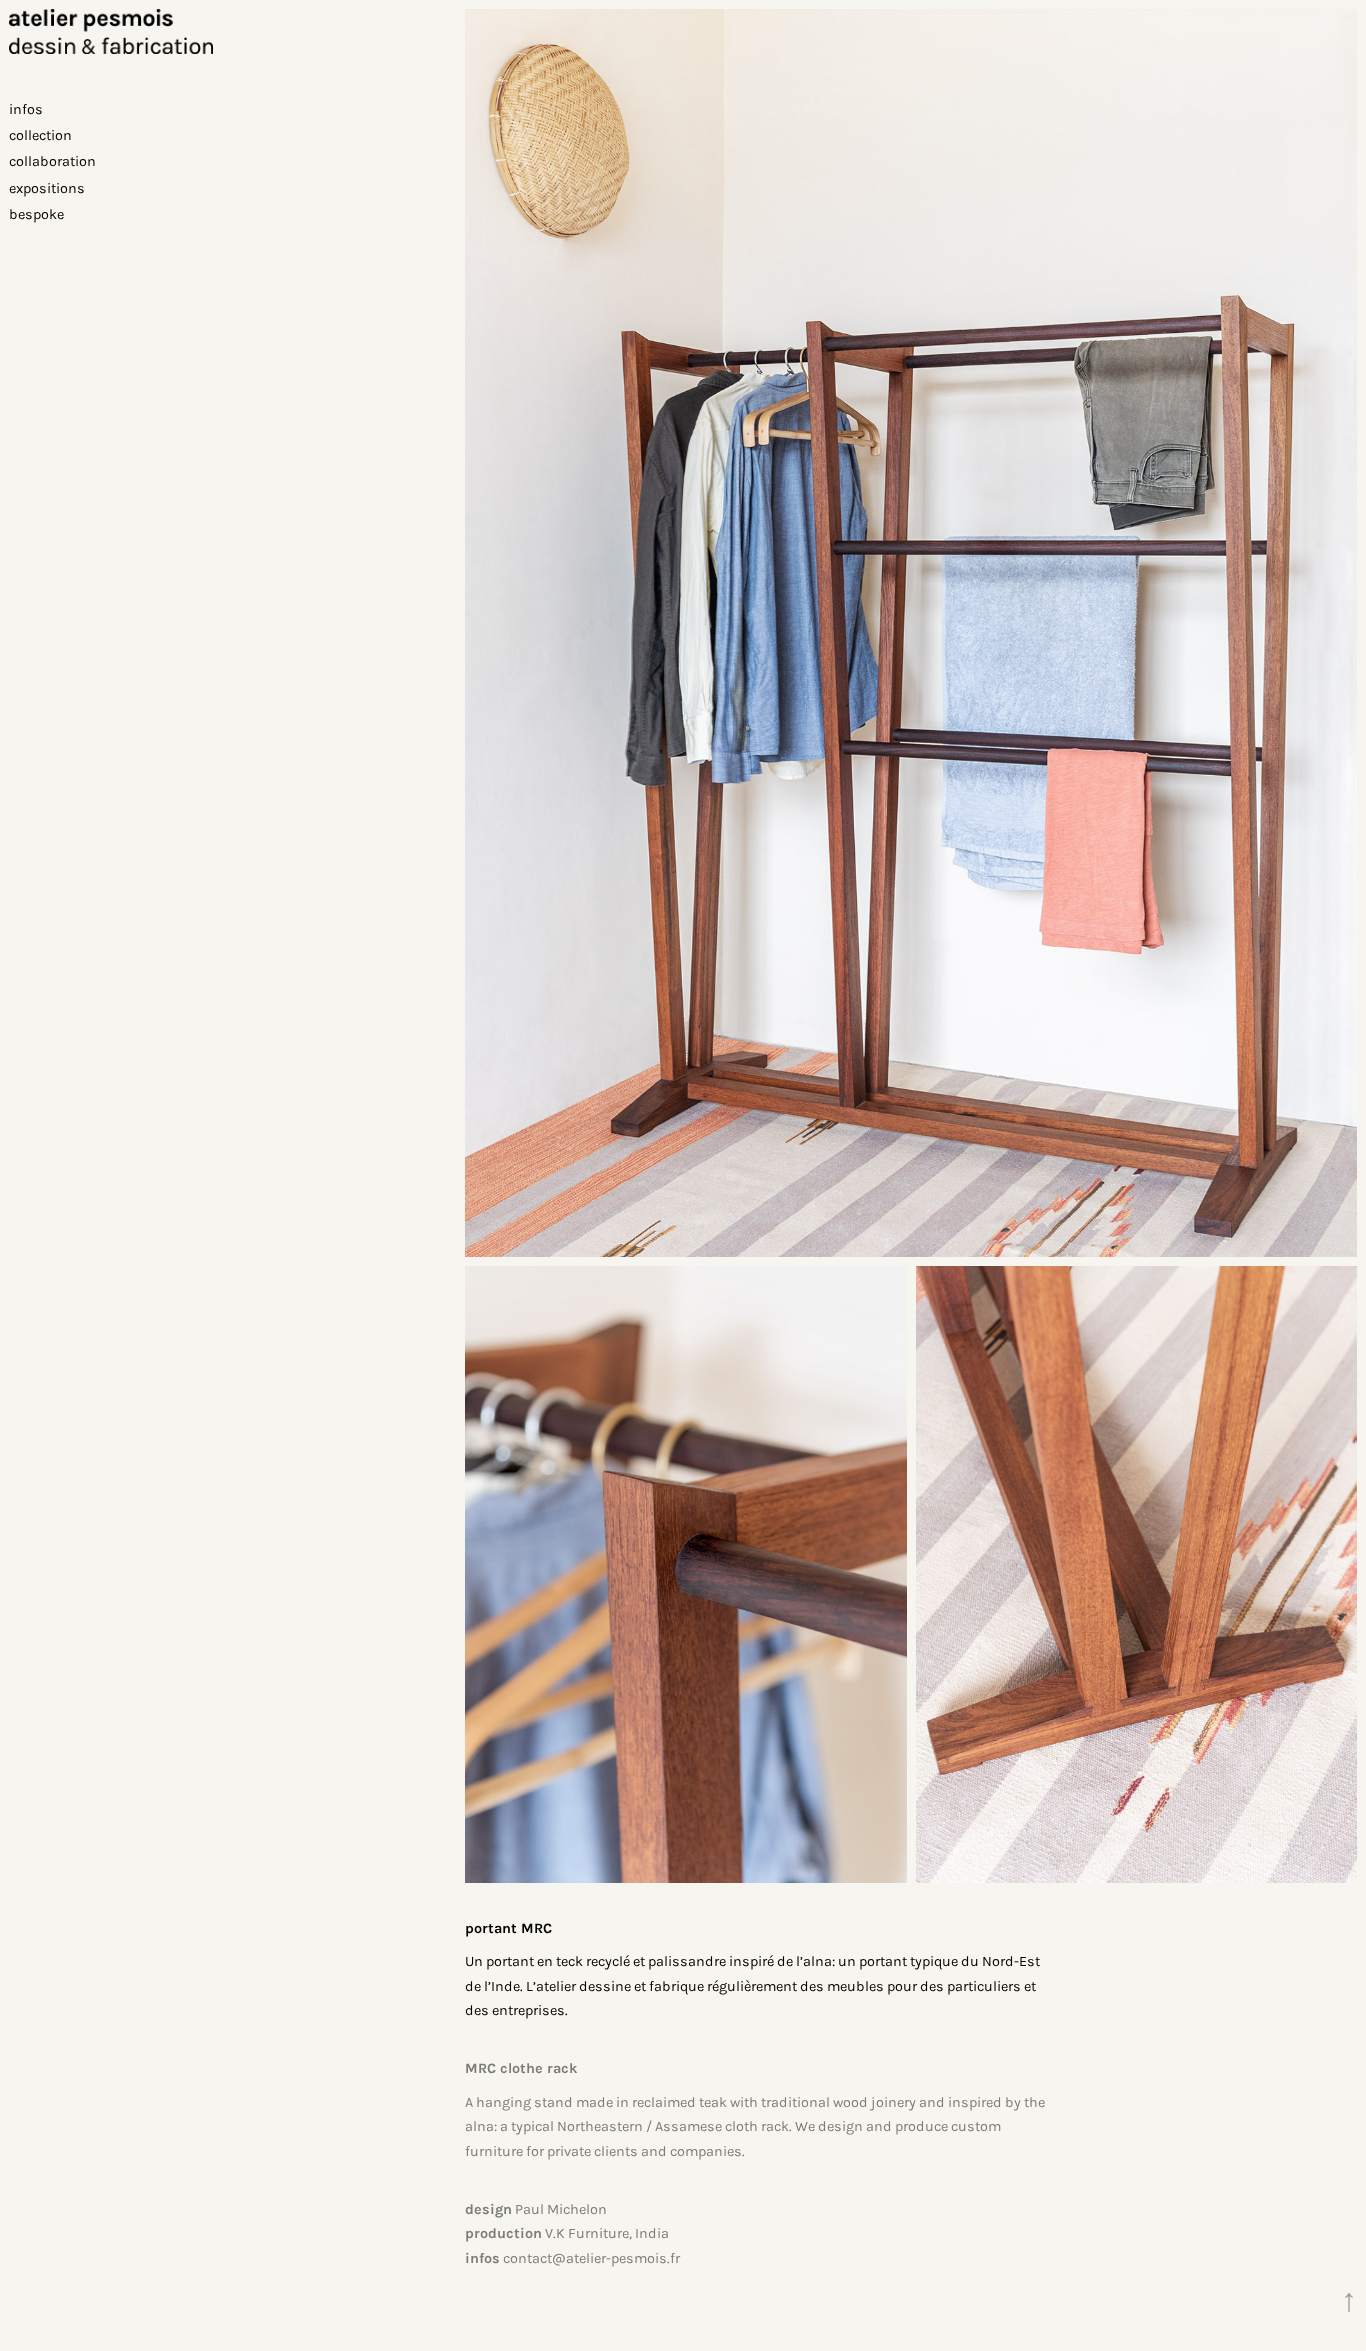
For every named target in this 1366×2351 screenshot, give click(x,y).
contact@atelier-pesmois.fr (591, 2258)
